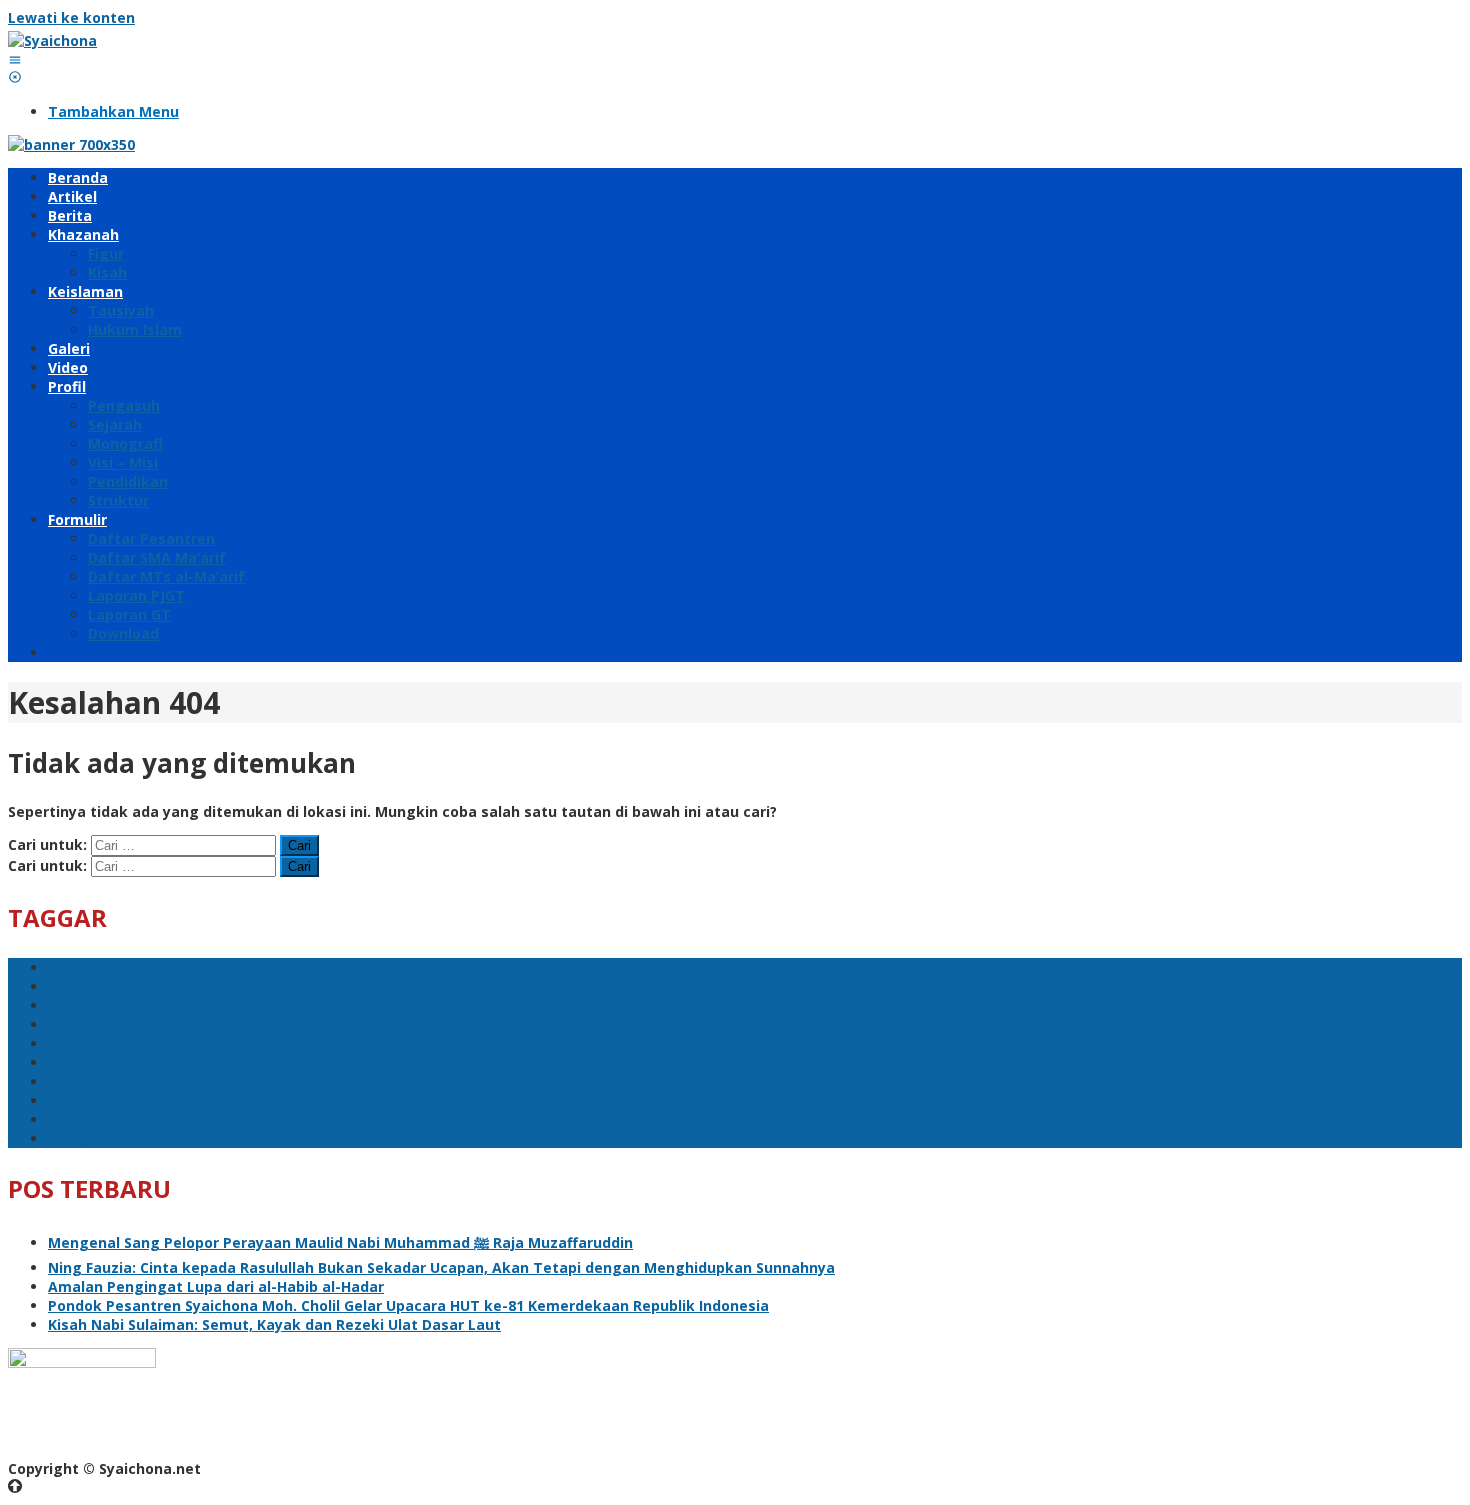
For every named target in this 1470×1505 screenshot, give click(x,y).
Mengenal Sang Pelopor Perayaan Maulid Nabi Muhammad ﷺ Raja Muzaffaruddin (340, 1242)
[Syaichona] (52, 40)
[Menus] (15, 59)
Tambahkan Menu (113, 111)
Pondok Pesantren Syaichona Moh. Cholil (194, 1062)
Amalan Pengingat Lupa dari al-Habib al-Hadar (216, 1286)
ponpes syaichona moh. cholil (154, 1100)
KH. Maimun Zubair (115, 1005)
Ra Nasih (79, 1024)
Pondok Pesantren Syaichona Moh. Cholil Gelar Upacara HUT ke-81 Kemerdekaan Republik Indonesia (408, 1305)
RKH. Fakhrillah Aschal (127, 1119)
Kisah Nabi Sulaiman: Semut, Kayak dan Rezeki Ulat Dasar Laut (274, 1324)
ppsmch (76, 967)
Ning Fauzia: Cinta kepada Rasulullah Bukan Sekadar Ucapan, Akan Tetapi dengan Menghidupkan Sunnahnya (441, 1267)
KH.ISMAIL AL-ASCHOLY (129, 1081)
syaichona (84, 1043)
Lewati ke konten (71, 17)
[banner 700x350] (71, 144)
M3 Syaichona (97, 986)
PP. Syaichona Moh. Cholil (138, 1138)
